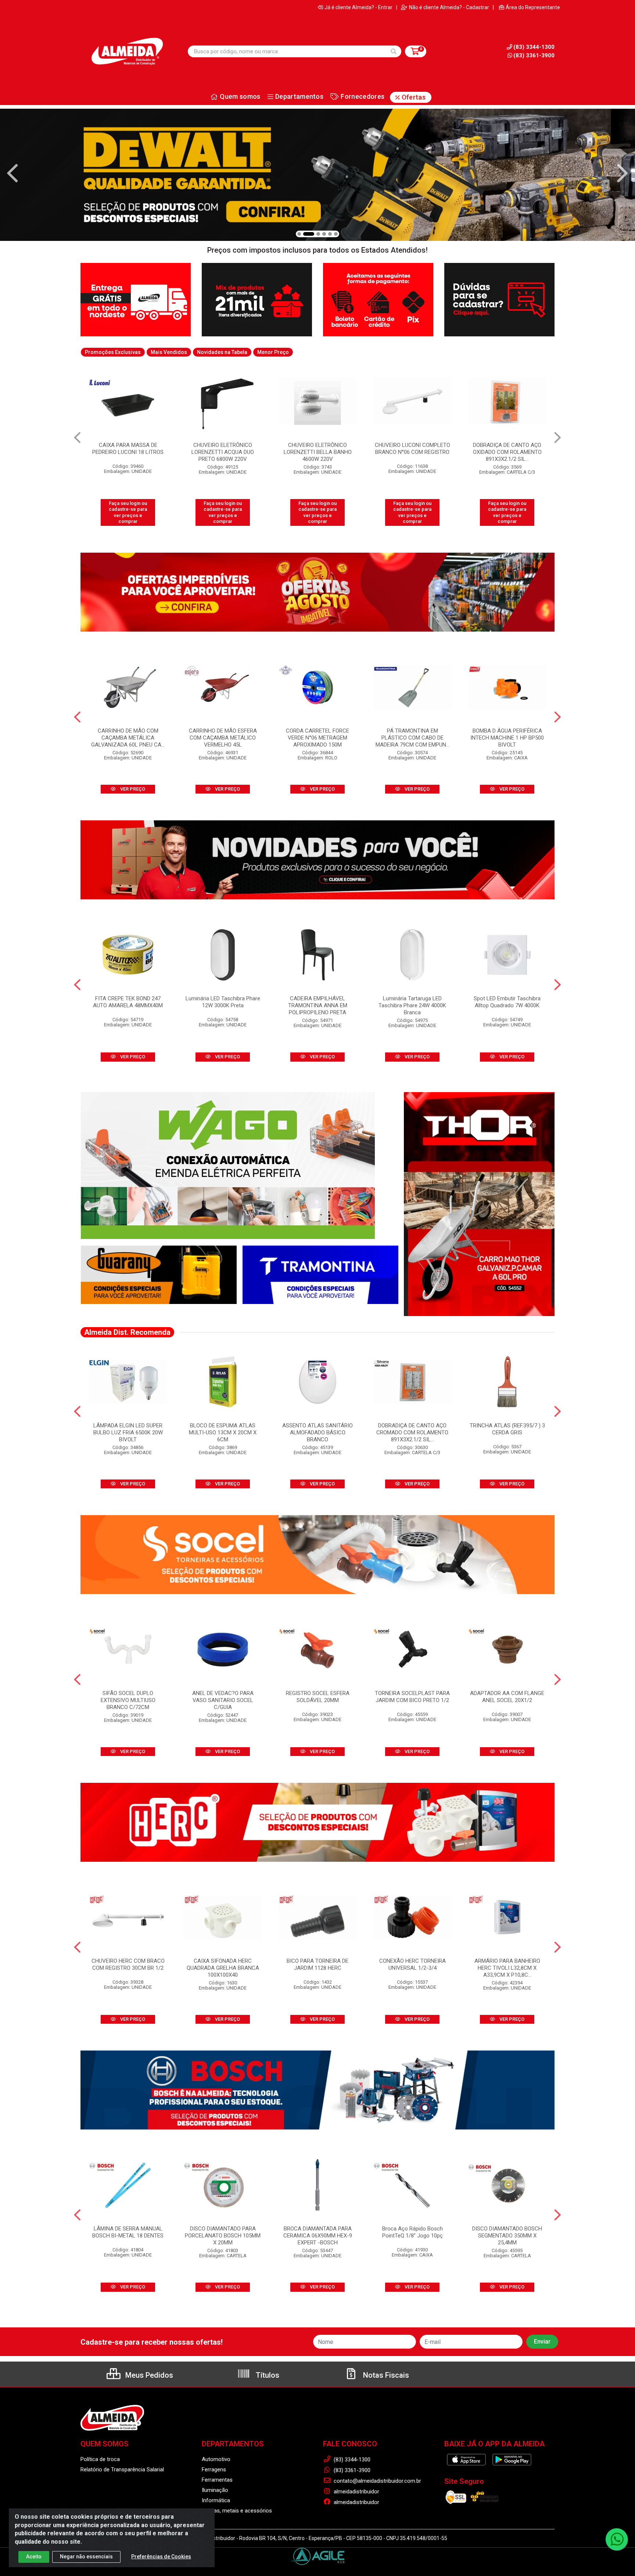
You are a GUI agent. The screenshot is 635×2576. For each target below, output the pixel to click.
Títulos (267, 2375)
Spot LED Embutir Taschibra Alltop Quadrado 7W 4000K (507, 1002)
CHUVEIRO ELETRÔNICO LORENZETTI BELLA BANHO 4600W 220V (223, 452)
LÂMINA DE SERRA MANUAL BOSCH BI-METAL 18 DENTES (128, 2232)
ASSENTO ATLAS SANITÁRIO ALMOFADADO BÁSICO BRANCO (317, 1432)
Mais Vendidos (169, 352)
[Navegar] (12, 173)
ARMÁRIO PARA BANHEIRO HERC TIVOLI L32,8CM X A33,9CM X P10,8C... (507, 1968)
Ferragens (214, 2470)
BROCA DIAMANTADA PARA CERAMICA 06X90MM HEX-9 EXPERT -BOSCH (318, 2236)
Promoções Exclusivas (113, 352)
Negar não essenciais (86, 2557)
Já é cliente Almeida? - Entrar (358, 7)
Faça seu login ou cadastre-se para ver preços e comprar (128, 512)
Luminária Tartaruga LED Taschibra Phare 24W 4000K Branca (412, 1005)
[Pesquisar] (394, 51)
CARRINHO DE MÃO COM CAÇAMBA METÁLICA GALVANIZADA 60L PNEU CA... (128, 738)
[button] (299, 234)
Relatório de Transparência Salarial (122, 2470)
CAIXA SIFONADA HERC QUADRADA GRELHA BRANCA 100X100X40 (223, 1968)
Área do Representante (533, 7)
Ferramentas (217, 2480)
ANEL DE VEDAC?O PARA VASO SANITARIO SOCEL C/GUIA (223, 1700)
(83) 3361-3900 (534, 55)
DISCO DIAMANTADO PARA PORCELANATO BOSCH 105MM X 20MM (223, 2236)
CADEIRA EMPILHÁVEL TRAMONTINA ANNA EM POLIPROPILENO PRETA (318, 1005)
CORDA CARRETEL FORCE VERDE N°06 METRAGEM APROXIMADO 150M (317, 738)
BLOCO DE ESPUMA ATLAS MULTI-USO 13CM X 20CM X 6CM (223, 1432)
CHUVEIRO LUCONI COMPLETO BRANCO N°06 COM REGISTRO (318, 449)
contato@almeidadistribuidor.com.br (377, 2481)
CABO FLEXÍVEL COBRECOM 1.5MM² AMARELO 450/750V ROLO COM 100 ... (507, 452)
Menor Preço (273, 352)
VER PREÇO (132, 789)
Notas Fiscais (385, 2375)
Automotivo (216, 2459)
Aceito (34, 2557)
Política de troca (100, 2459)
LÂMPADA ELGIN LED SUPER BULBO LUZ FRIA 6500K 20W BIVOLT (128, 1432)
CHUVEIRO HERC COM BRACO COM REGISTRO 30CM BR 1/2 (128, 1964)
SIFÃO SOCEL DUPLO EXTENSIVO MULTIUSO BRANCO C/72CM (128, 1700)
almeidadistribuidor (356, 2492)
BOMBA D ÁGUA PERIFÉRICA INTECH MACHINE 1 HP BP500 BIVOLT (507, 738)
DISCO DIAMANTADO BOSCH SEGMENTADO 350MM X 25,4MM (507, 2236)
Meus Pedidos (148, 2375)
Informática (216, 2500)
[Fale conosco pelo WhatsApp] (617, 2539)
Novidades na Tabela (222, 352)
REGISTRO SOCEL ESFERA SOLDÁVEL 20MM (318, 1697)
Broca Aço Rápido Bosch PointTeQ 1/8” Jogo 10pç (412, 2232)
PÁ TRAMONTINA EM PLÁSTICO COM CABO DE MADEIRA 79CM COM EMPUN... (412, 738)
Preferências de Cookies (161, 2557)
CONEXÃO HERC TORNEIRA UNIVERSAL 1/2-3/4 (412, 1964)
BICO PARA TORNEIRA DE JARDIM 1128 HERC (317, 1964)
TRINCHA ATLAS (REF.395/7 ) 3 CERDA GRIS (507, 1429)
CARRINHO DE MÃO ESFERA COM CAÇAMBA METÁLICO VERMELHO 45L (223, 738)
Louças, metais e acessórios (237, 2511)
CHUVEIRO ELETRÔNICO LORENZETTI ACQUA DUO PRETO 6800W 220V (128, 452)
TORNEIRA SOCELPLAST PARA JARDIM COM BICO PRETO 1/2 (412, 1697)
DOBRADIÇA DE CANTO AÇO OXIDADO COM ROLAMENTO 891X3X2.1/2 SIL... (412, 452)
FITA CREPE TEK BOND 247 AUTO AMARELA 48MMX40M (128, 1002)
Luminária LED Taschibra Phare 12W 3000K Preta (223, 1002)
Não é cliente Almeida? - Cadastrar (449, 7)
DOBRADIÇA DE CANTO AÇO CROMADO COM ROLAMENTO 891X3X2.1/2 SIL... (412, 1432)
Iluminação (215, 2490)
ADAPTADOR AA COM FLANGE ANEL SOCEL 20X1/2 (507, 1697)
